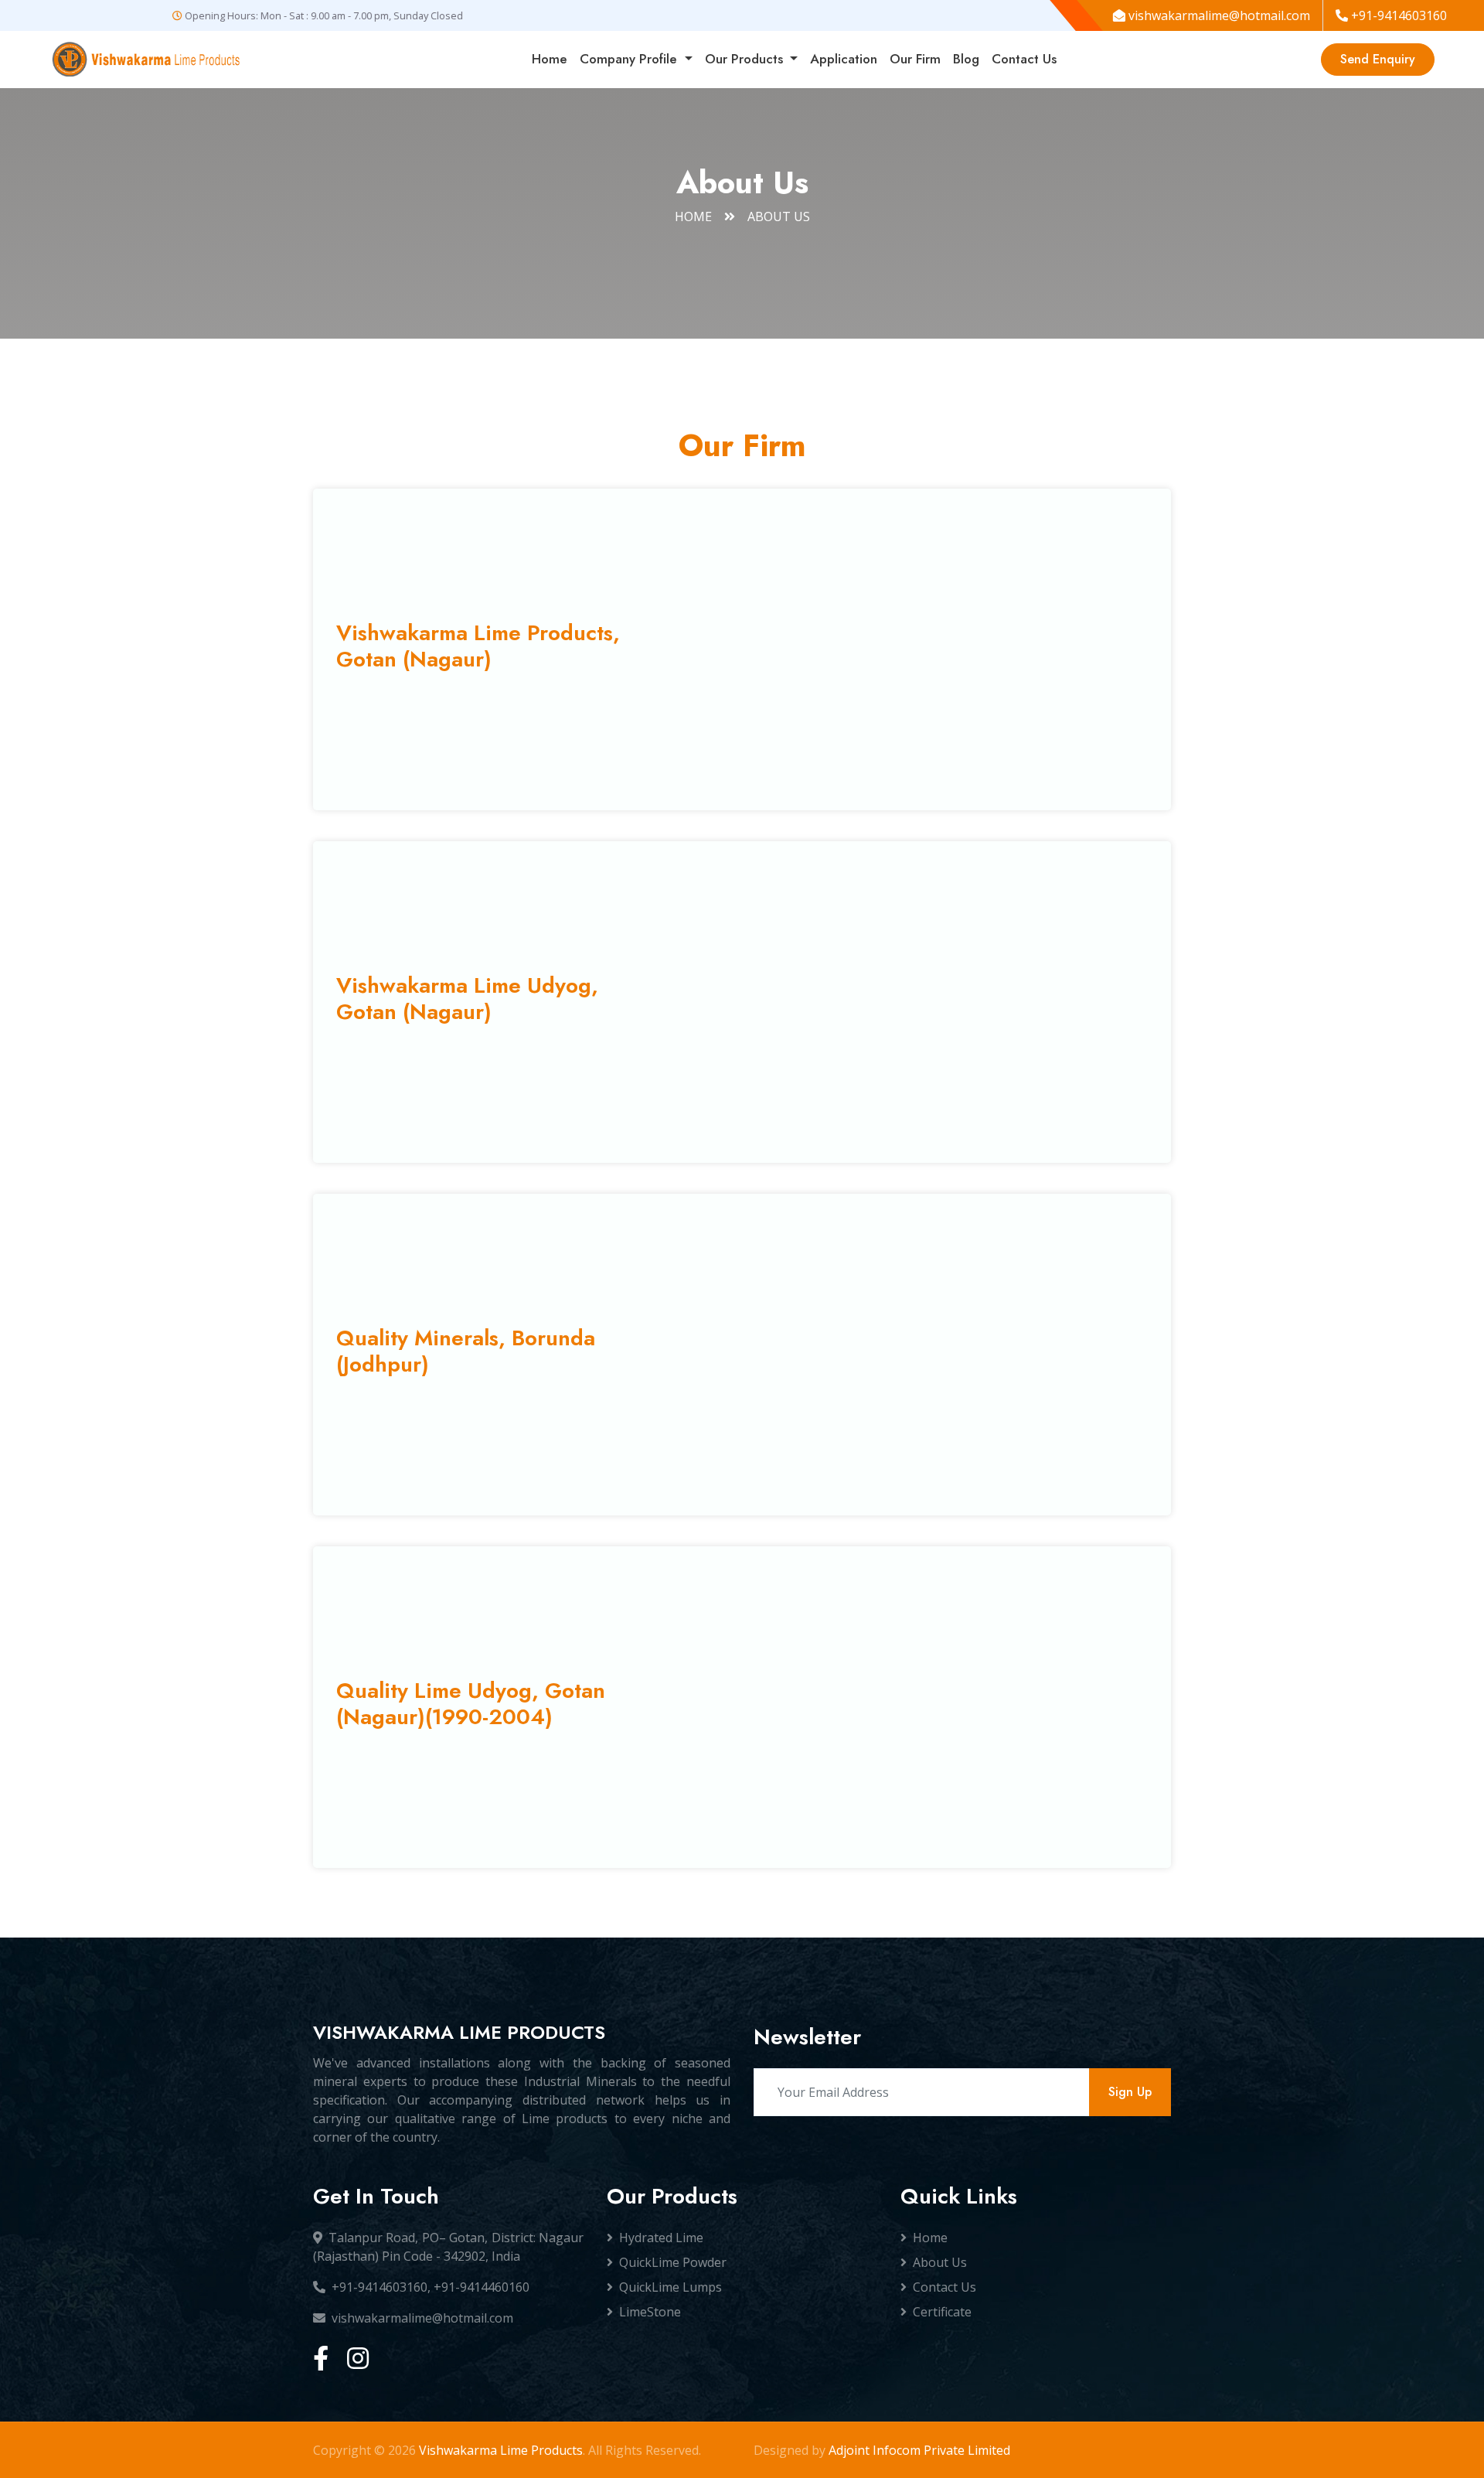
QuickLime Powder (673, 2262)
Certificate (942, 2312)
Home (550, 59)
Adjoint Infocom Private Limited (919, 2450)
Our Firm (915, 59)
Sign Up (1130, 2092)
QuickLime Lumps (671, 2287)
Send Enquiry (1378, 59)
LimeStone (650, 2312)
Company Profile (630, 59)
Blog (966, 59)
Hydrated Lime (661, 2238)
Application (844, 59)
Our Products (746, 59)
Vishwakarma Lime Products (501, 2450)
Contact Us (1024, 59)
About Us (940, 2262)
